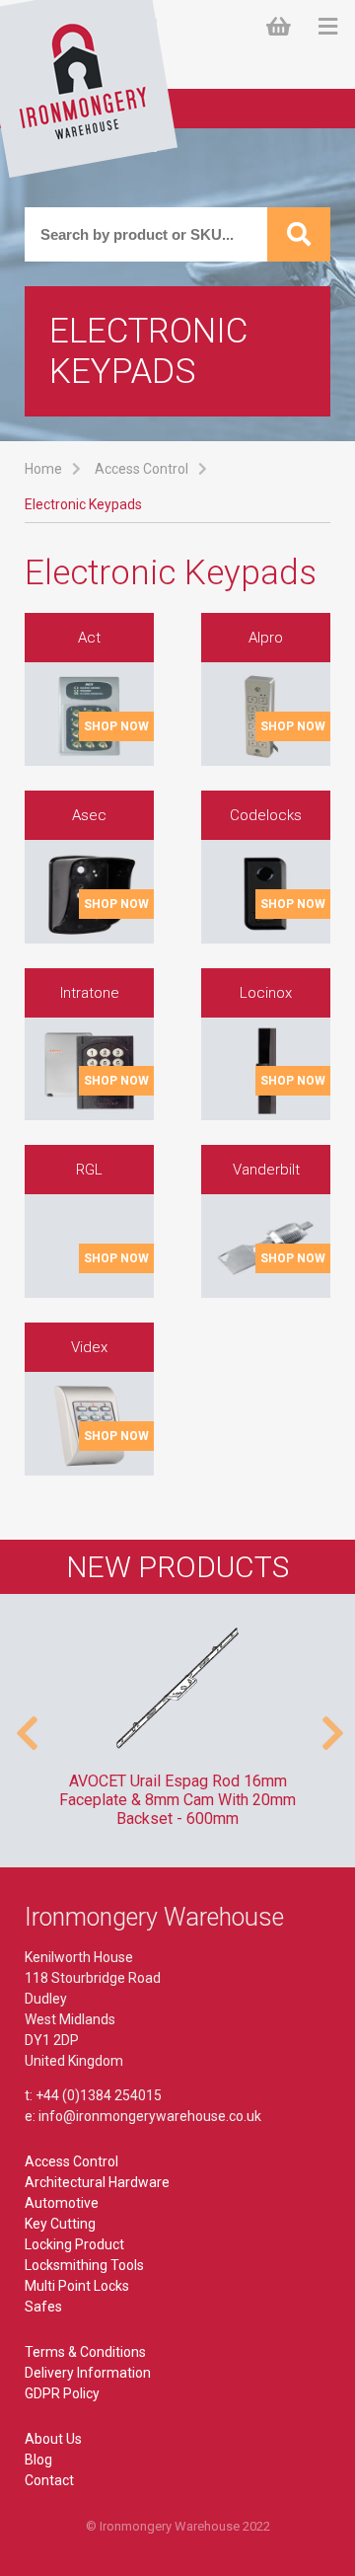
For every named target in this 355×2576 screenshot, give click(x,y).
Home (43, 469)
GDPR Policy (62, 2393)
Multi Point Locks (77, 2286)
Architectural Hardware (97, 2182)
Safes (43, 2307)
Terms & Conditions (85, 2352)
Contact (49, 2480)
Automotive (62, 2203)
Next (330, 1723)
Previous (25, 1723)
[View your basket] (283, 27)
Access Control (142, 469)
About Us (53, 2439)
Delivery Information (88, 2373)
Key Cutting (60, 2224)
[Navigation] (328, 27)
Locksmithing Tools (84, 2265)
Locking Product (74, 2244)
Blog (38, 2460)
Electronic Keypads (83, 504)
